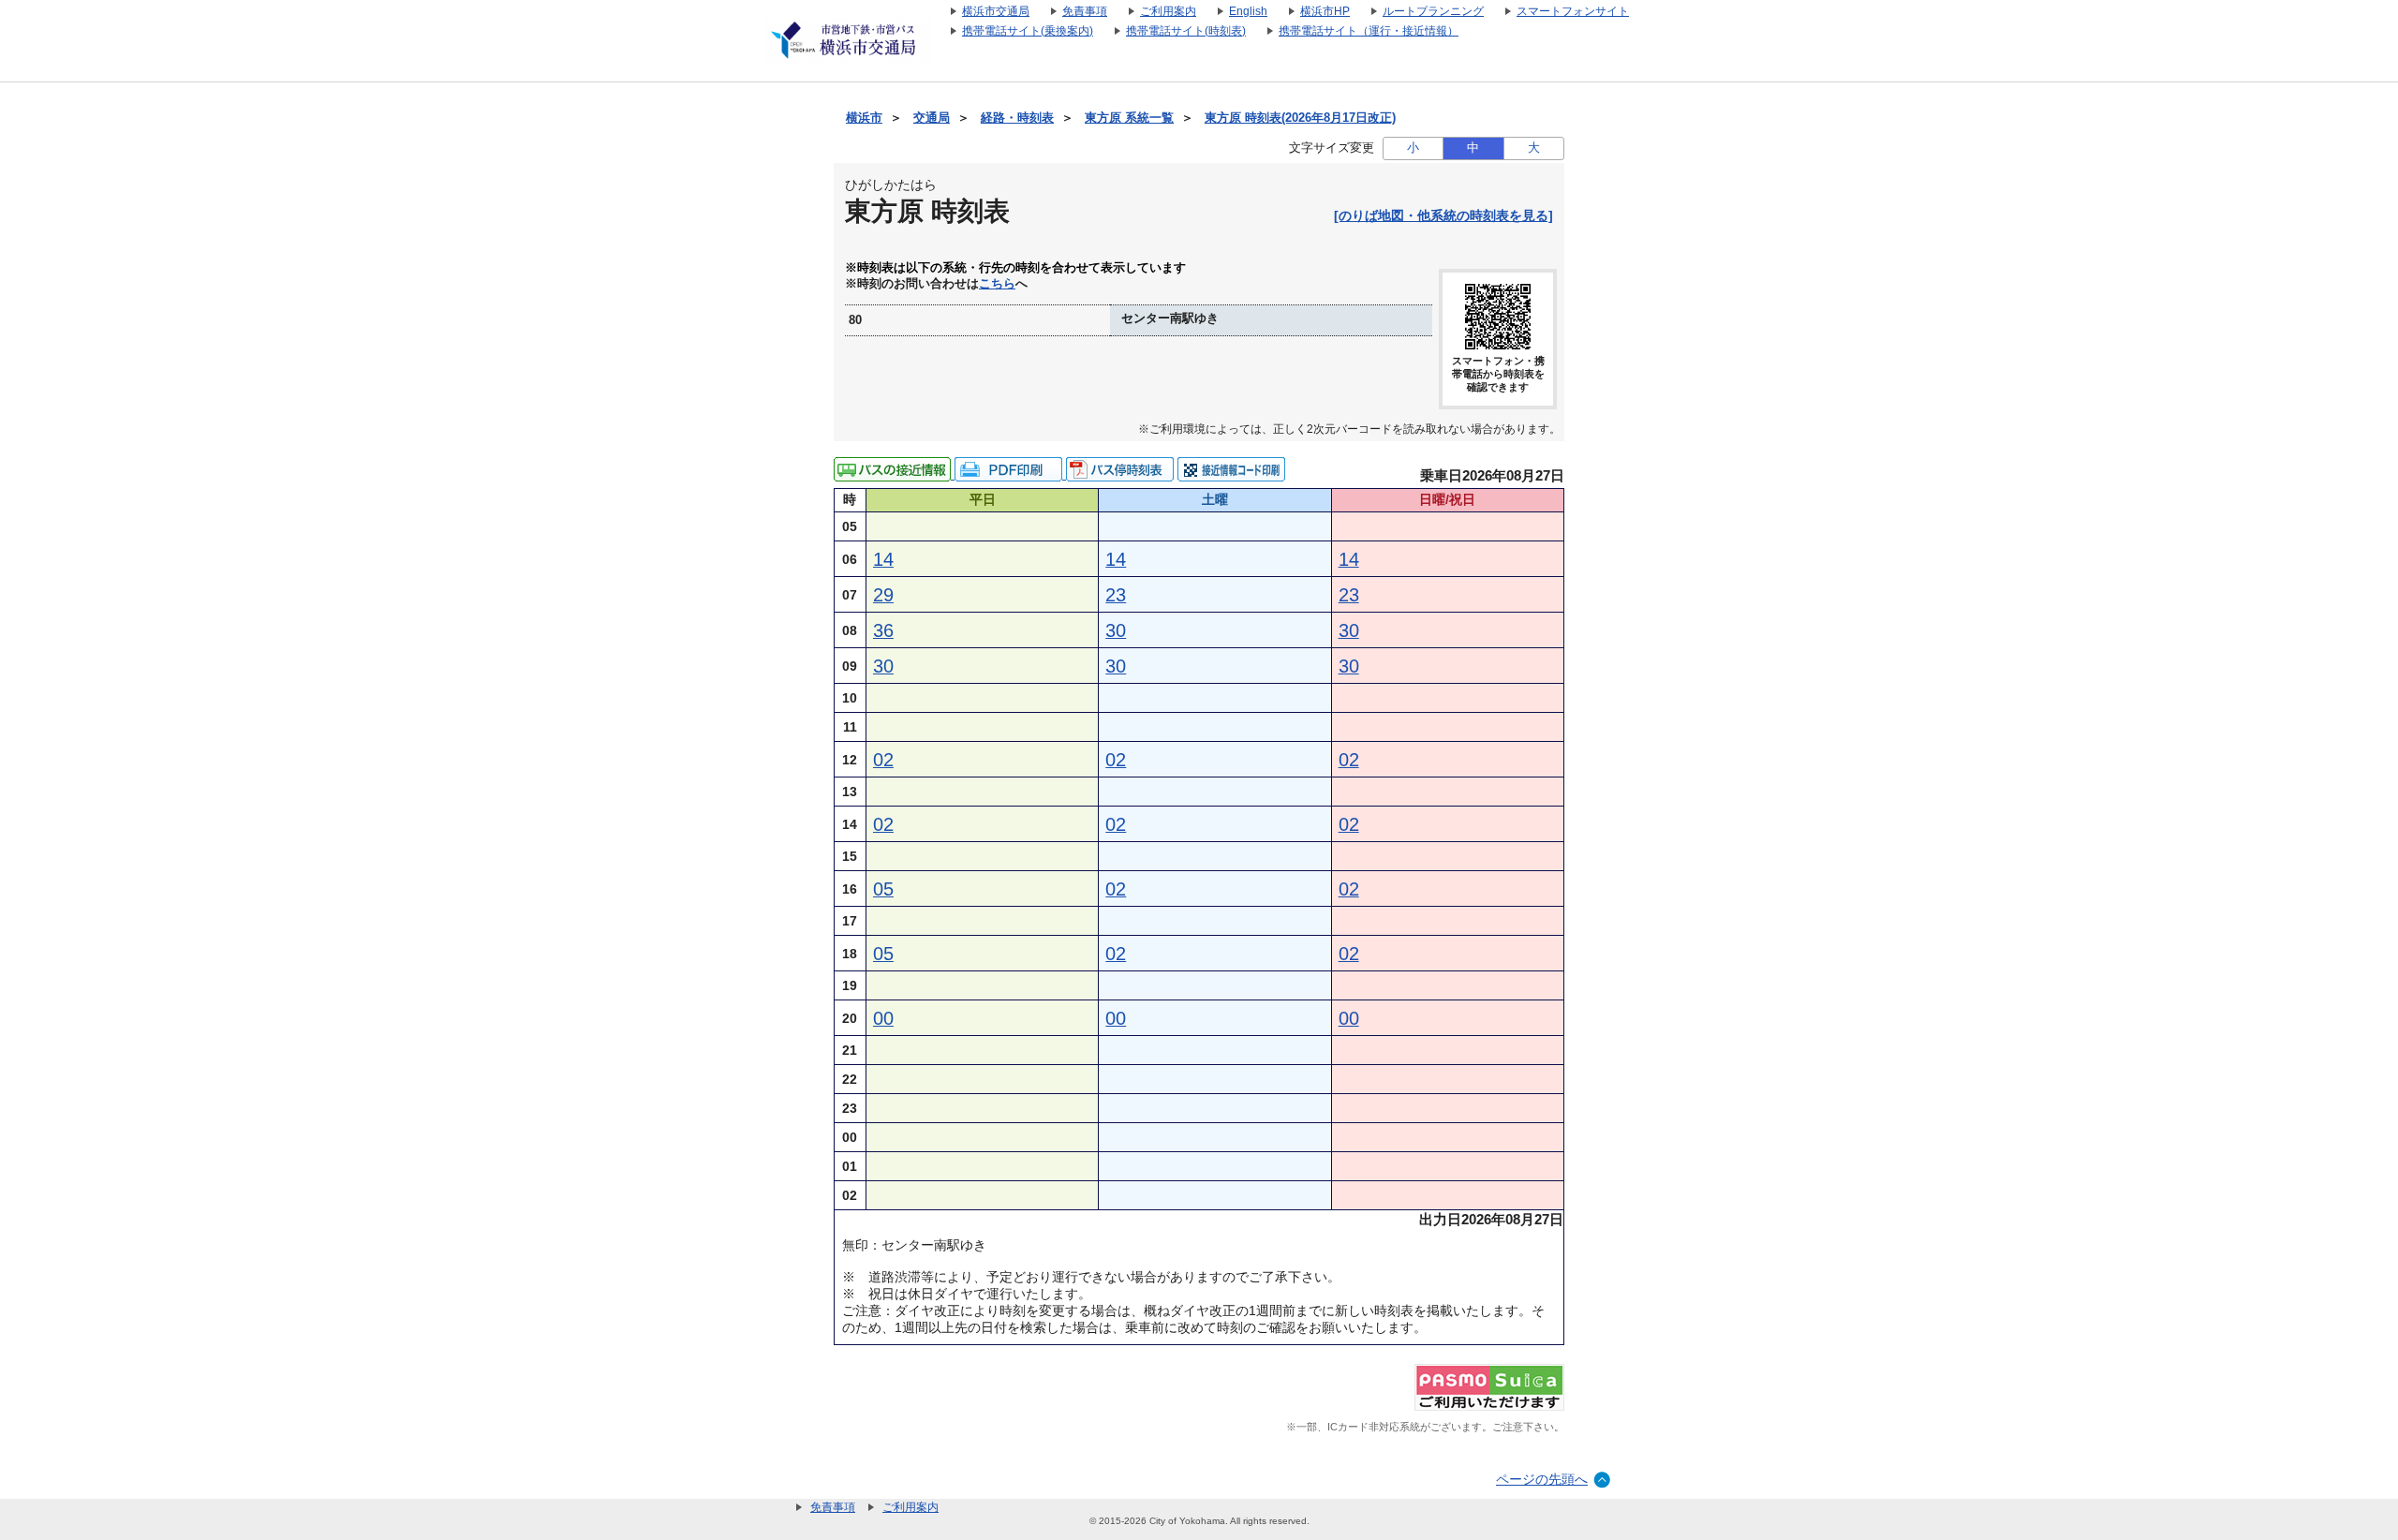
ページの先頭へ (1542, 1479)
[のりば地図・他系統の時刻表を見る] (1443, 215)
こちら (997, 284)
